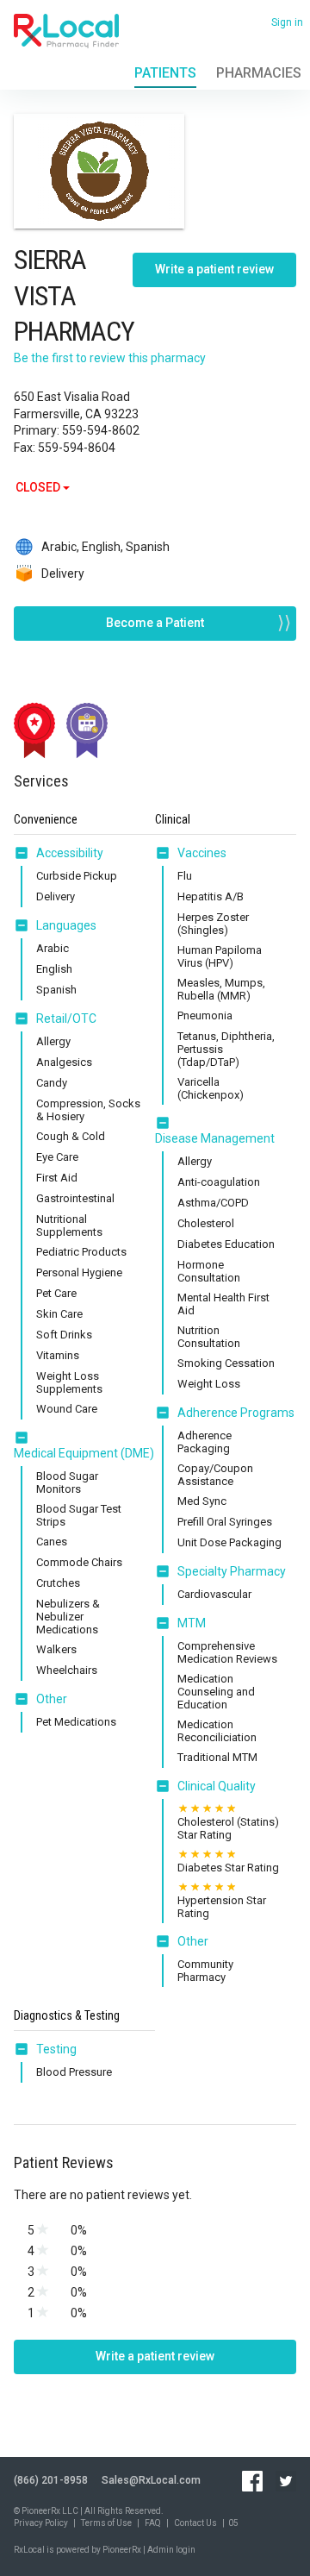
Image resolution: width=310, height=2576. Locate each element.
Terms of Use (106, 2523)
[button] (25, 853)
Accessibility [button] (70, 853)
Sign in (287, 22)
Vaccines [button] (202, 853)
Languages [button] (66, 925)
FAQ (153, 2523)
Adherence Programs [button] (236, 1413)
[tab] (59, 854)
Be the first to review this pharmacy (110, 358)
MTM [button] (192, 1623)
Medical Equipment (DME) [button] (84, 1453)
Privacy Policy (41, 2523)
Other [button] (52, 1699)
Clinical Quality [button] (217, 1786)
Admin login (171, 2550)
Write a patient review (214, 269)
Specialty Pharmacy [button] (232, 1571)
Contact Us (195, 2523)
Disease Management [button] (215, 1138)
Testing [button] (56, 2049)
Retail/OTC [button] (66, 1018)
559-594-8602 (101, 430)
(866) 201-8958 (51, 2480)
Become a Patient (155, 623)
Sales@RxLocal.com (151, 2480)
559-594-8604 (77, 448)
